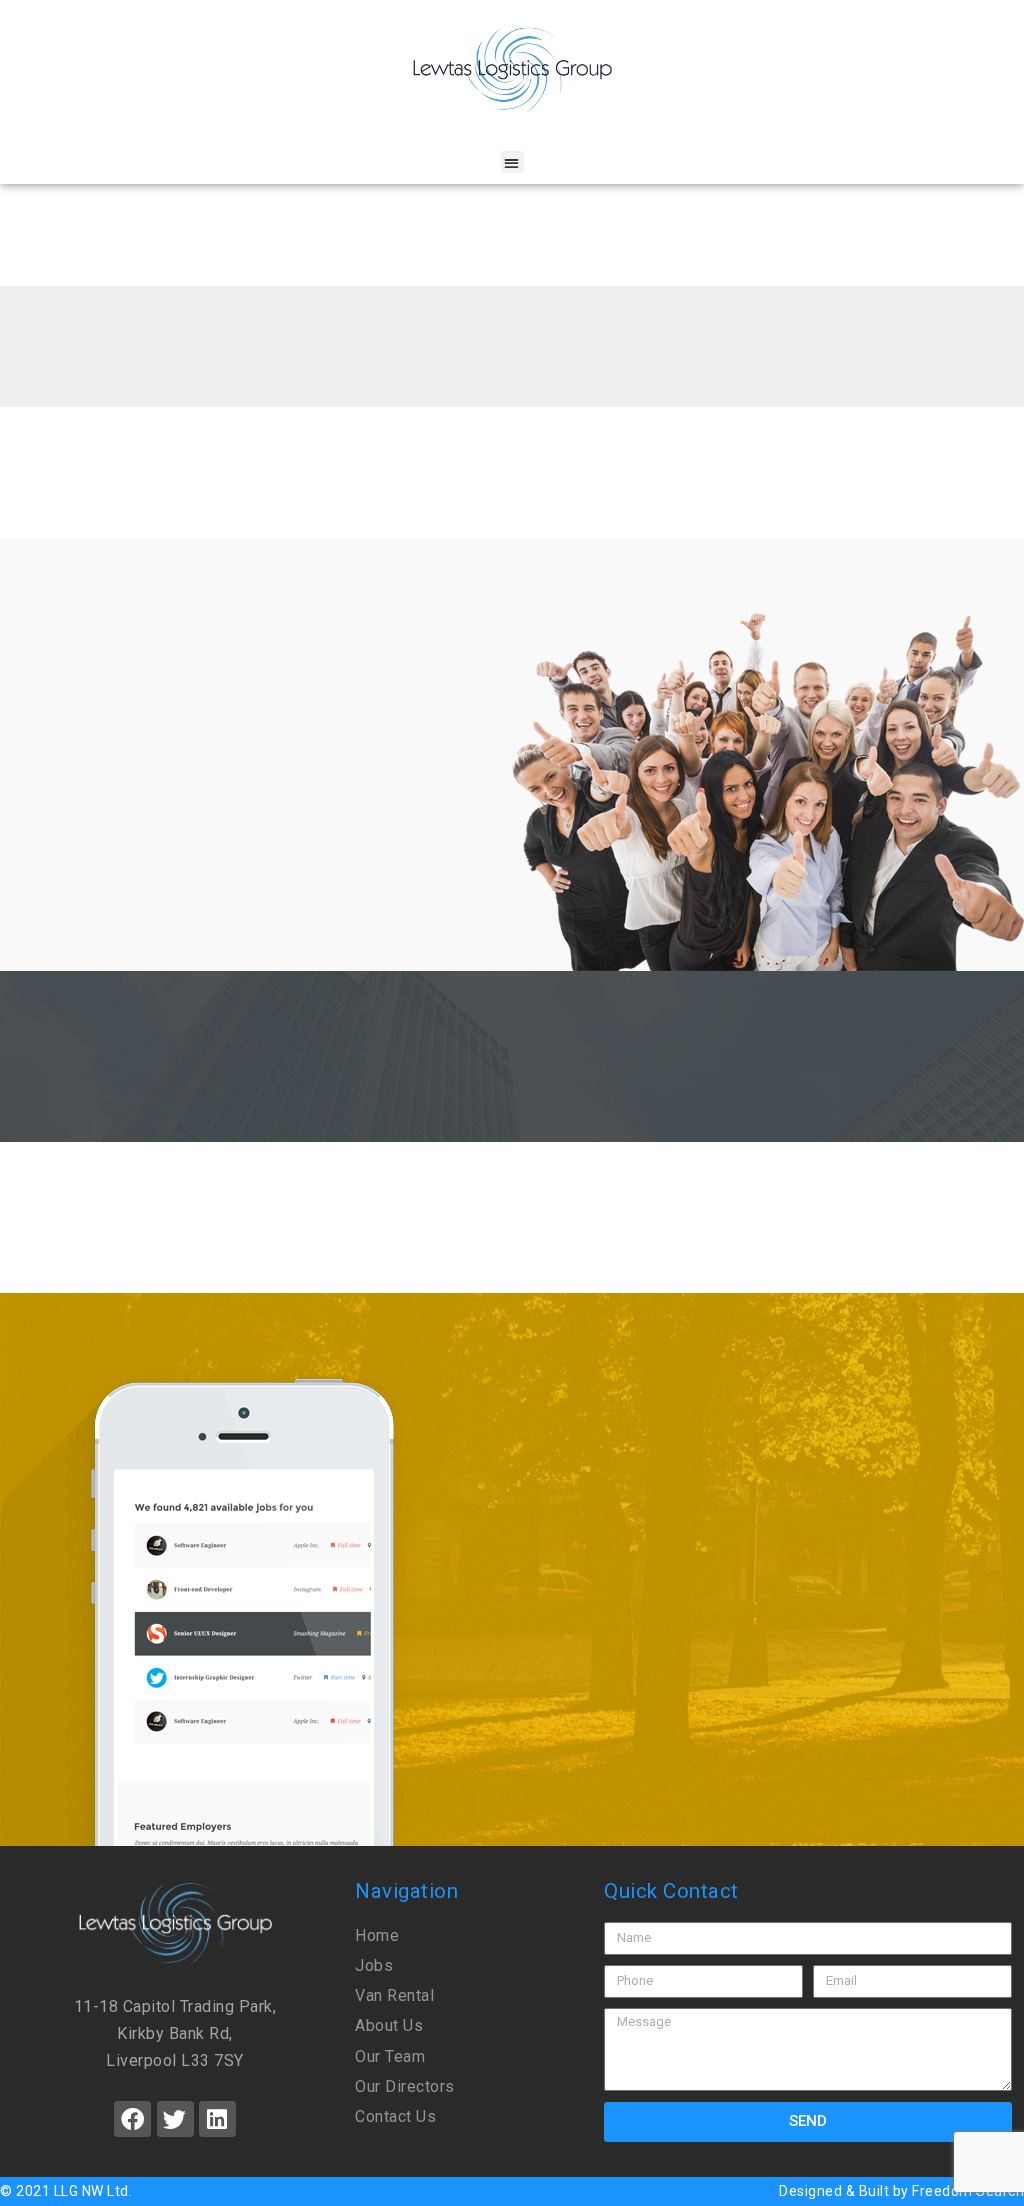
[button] (512, 162)
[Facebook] (132, 2119)
